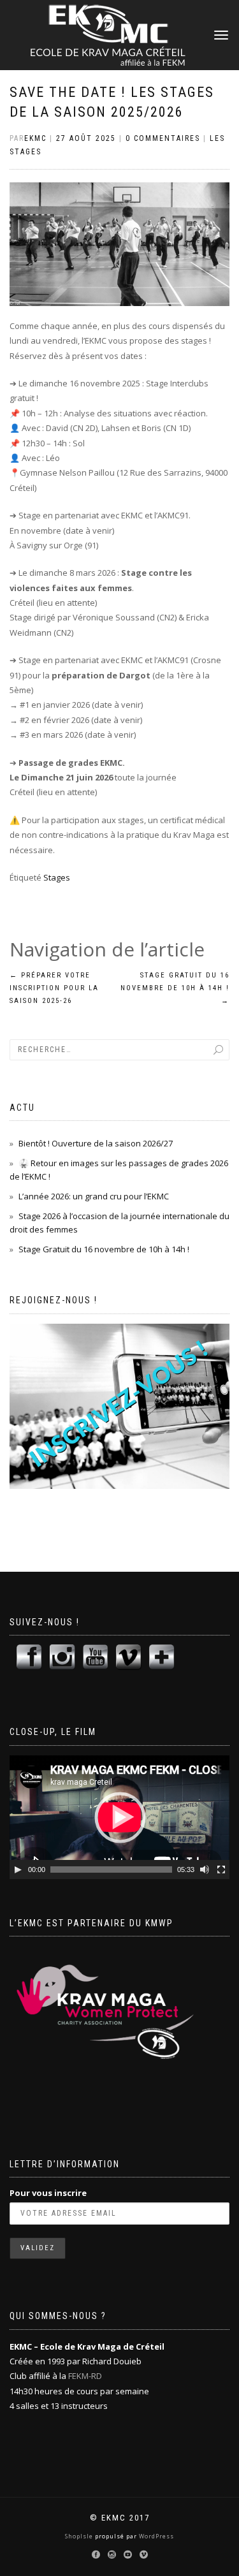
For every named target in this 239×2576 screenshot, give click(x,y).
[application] (119, 1817)
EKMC (35, 138)
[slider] (111, 1870)
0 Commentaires (163, 138)
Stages (57, 877)
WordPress (156, 2536)
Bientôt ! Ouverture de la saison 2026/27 (96, 1143)
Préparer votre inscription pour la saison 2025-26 (54, 988)
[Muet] (205, 1870)
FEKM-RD (85, 2376)
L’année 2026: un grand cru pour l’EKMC (94, 1196)
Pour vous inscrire (48, 2193)
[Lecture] (18, 1870)
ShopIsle (80, 2536)
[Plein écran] (221, 1870)
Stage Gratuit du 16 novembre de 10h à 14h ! (175, 988)
